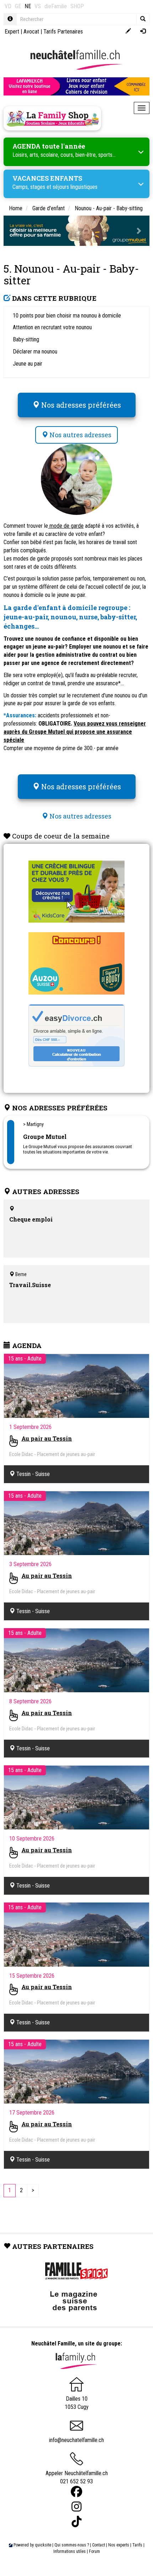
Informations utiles (70, 2551)
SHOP (77, 6)
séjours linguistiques (75, 187)
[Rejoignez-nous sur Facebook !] (76, 2492)
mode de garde (66, 526)
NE (28, 6)
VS (38, 6)
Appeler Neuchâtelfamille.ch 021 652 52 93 (77, 2477)
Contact (99, 2545)
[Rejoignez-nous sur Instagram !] (76, 2507)
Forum (94, 2551)
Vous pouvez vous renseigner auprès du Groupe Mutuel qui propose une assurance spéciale (75, 732)
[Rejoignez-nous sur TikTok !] (76, 2522)
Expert (12, 32)
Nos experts (119, 2545)
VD (8, 6)
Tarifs (137, 2545)
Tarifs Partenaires (63, 32)
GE (18, 6)
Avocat (31, 32)
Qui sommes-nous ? (72, 2545)
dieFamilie (56, 6)
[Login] (143, 32)
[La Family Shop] (52, 118)
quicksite (43, 2545)
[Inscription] (128, 32)
